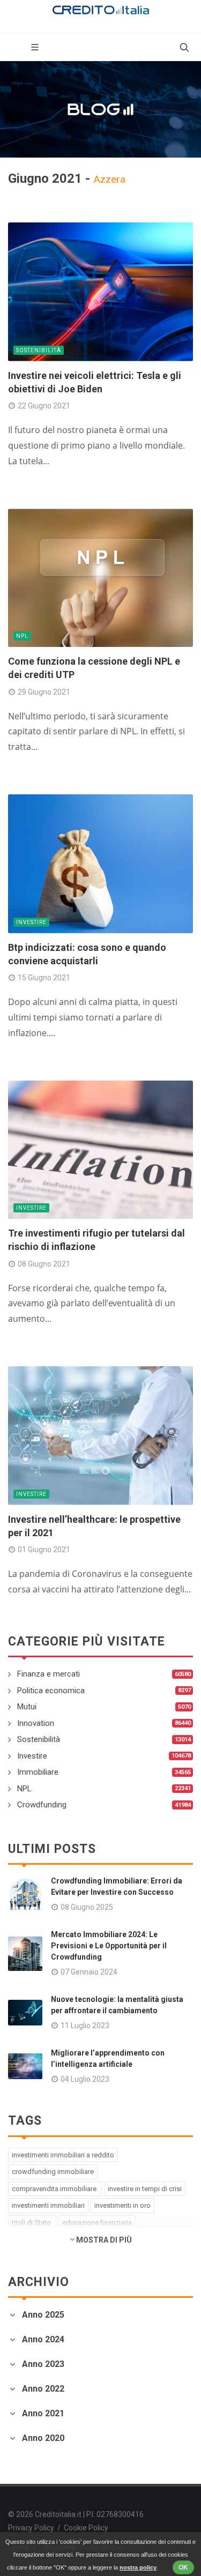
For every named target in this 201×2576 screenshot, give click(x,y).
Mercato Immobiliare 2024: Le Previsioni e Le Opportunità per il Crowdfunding (109, 1946)
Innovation (36, 1723)
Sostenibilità (39, 350)
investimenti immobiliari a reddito (63, 2155)
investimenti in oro (122, 2205)
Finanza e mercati (49, 1674)
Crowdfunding (42, 1805)
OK (183, 2567)
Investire (31, 922)
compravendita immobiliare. (55, 2189)
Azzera (109, 179)
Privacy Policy (31, 2528)
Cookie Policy (86, 2528)
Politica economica (51, 1691)
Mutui (27, 1707)
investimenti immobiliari (48, 2205)
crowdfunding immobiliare (53, 2172)
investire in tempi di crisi (145, 2189)
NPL (22, 636)
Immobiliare (38, 1772)
